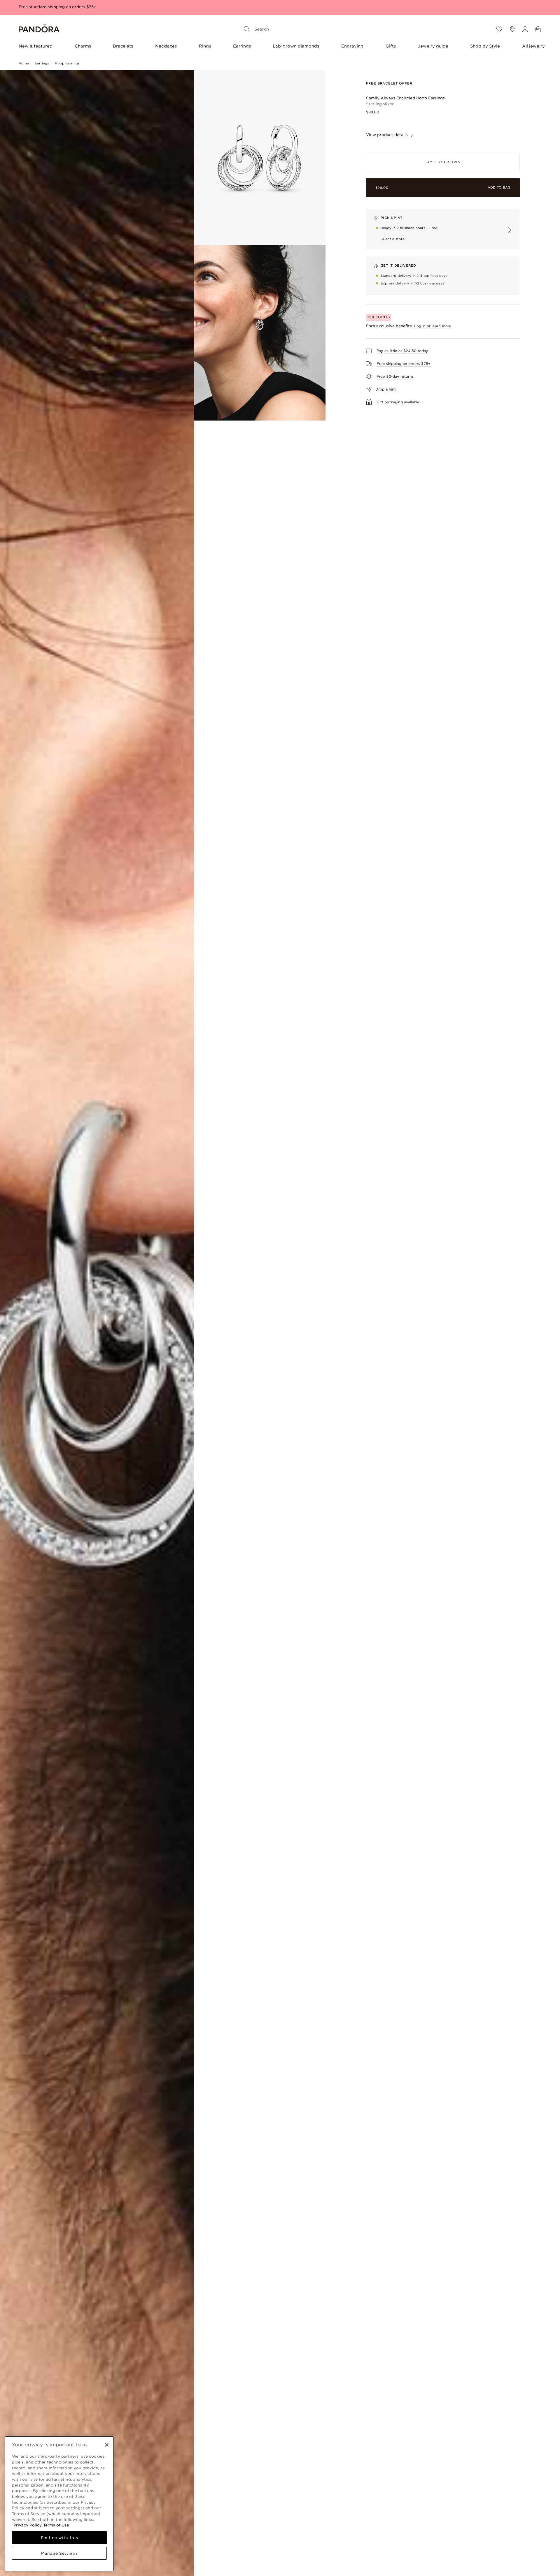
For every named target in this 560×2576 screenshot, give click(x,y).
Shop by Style (485, 46)
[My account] (525, 29)
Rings (205, 46)
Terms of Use (56, 2525)
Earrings (242, 46)
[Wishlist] (499, 29)
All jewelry (533, 46)
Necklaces (166, 46)
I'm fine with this (60, 2538)
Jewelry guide (433, 46)
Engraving (352, 46)
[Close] (107, 2445)
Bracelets (123, 46)
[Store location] (512, 29)
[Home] (39, 29)
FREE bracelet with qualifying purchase (58, 7)
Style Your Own (443, 162)
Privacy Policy (28, 2525)
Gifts (391, 46)
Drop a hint (386, 389)
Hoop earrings (67, 63)
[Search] (247, 29)
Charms (83, 46)
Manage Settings (60, 2553)
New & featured (36, 46)
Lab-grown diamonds (296, 46)
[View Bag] (538, 29)
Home (24, 63)
